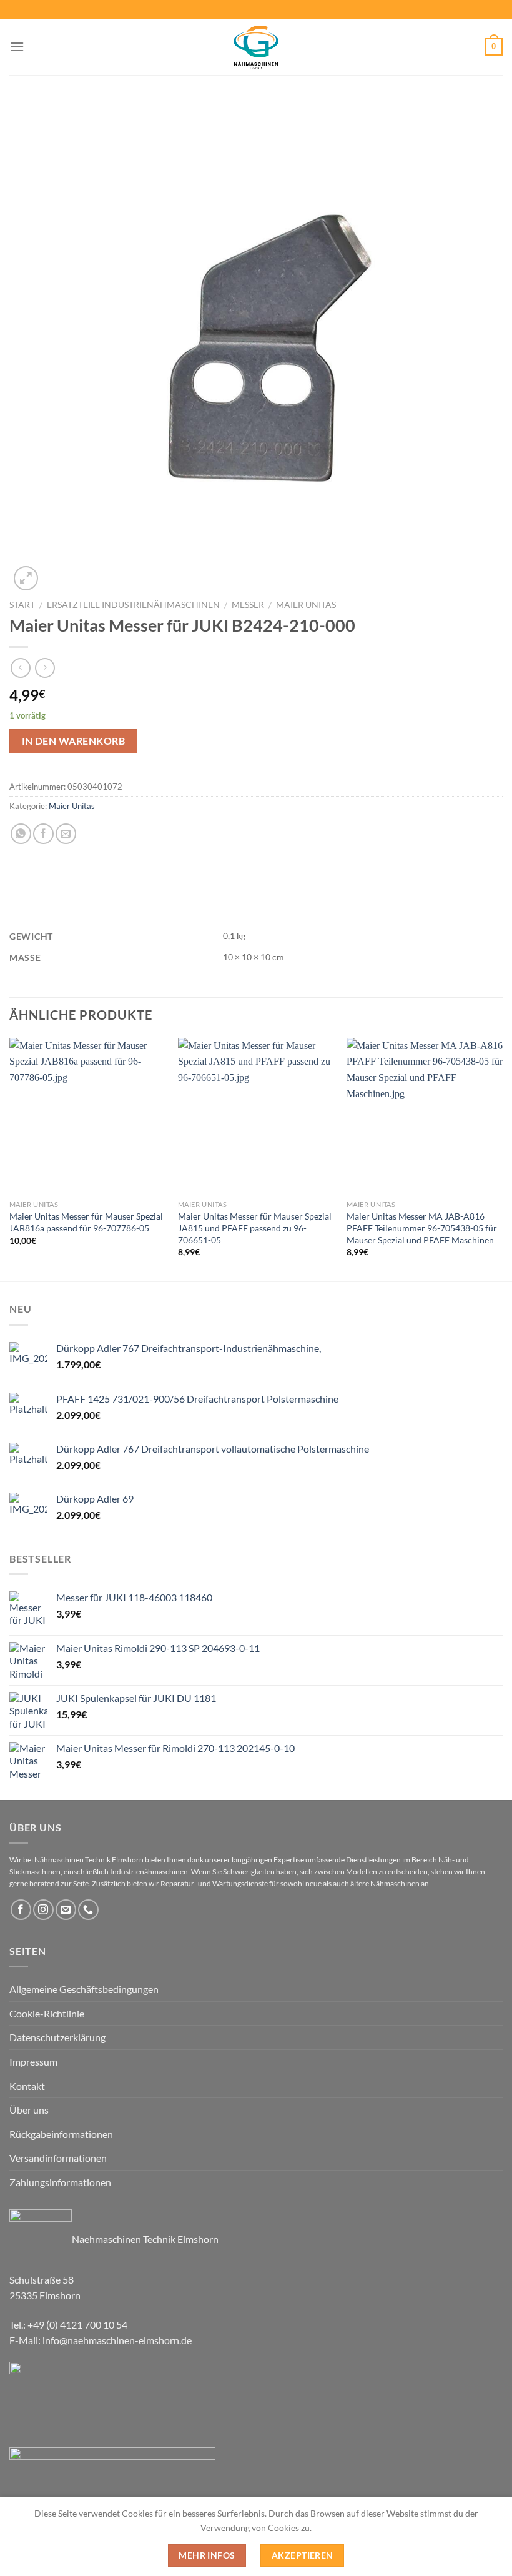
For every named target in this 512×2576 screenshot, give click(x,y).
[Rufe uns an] (88, 1910)
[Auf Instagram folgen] (43, 1910)
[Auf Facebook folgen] (21, 1910)
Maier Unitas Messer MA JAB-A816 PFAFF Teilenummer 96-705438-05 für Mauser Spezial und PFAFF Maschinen (422, 1228)
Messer (248, 605)
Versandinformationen (58, 2158)
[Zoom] (26, 578)
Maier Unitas (306, 605)
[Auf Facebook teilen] (43, 834)
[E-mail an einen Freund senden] (66, 834)
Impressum (33, 2061)
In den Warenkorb (73, 741)
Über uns (29, 2110)
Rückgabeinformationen (61, 2134)
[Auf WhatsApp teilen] (21, 834)
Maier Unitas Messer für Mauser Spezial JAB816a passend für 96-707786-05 (86, 1222)
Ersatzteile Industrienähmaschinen (133, 605)
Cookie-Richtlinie (47, 2013)
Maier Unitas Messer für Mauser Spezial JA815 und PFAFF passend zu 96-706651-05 (255, 1228)
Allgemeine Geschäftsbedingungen (84, 1989)
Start (22, 605)
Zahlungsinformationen (60, 2182)
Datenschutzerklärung (57, 2037)
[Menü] (17, 47)
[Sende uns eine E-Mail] (66, 1910)
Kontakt (27, 2086)
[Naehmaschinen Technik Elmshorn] (256, 47)
